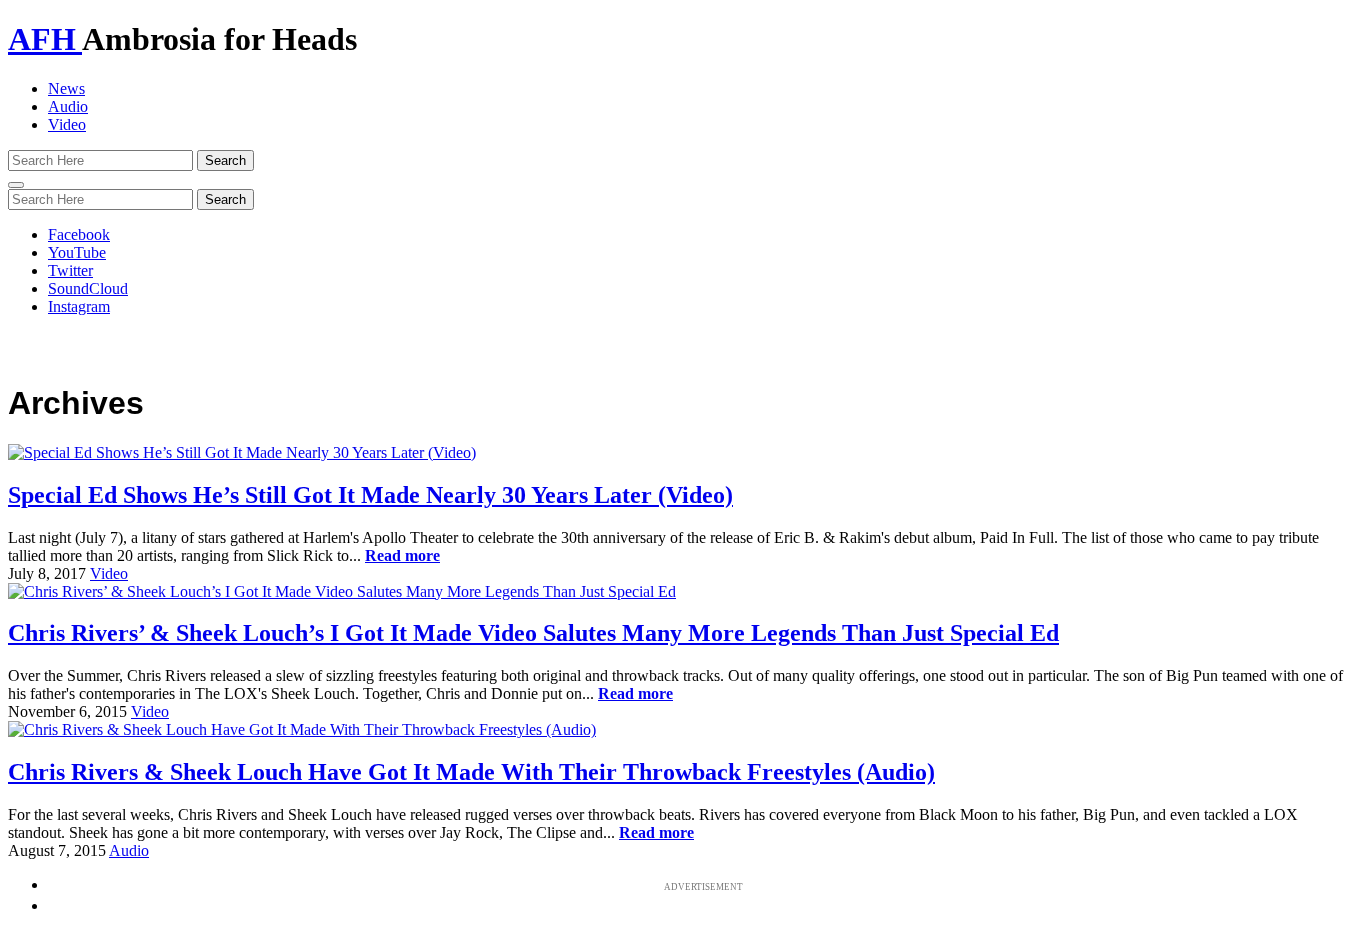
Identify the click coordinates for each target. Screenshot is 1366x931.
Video (67, 124)
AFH (45, 39)
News (66, 88)
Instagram (79, 306)
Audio (68, 106)
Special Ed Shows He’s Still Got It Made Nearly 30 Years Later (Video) (370, 495)
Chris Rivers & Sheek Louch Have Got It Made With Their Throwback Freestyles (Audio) (471, 772)
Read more (402, 555)
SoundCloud (88, 288)
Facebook (79, 234)
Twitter (70, 270)
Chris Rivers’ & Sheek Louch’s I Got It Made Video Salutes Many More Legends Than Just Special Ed (533, 633)
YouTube (77, 252)
